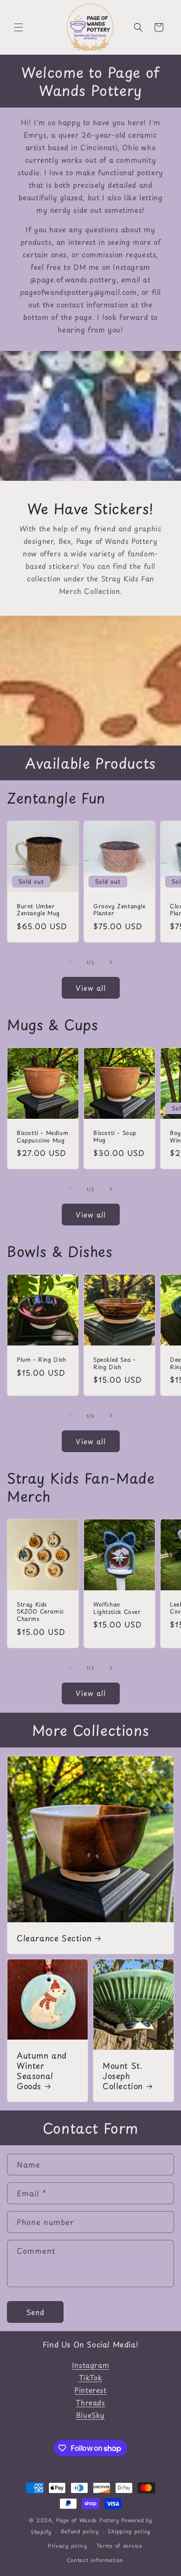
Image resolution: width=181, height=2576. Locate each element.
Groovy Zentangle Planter (120, 910)
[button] (19, 27)
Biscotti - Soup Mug (115, 1137)
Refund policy (80, 2531)
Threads (90, 2402)
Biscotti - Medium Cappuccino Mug (42, 1137)
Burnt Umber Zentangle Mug (38, 910)
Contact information (95, 2560)
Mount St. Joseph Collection (123, 2076)
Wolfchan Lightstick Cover (117, 1608)
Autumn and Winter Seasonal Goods (42, 2071)
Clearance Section (54, 1938)
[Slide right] (111, 962)
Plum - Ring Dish (42, 1360)
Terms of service (120, 2546)
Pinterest (90, 2390)
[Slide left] (70, 962)
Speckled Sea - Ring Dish (114, 1363)
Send (36, 2312)
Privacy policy (68, 2546)
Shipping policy (129, 2531)
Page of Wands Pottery (88, 2520)
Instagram (90, 2365)
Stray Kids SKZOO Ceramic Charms (40, 1612)
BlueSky (90, 2415)
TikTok (91, 2377)
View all (91, 988)
